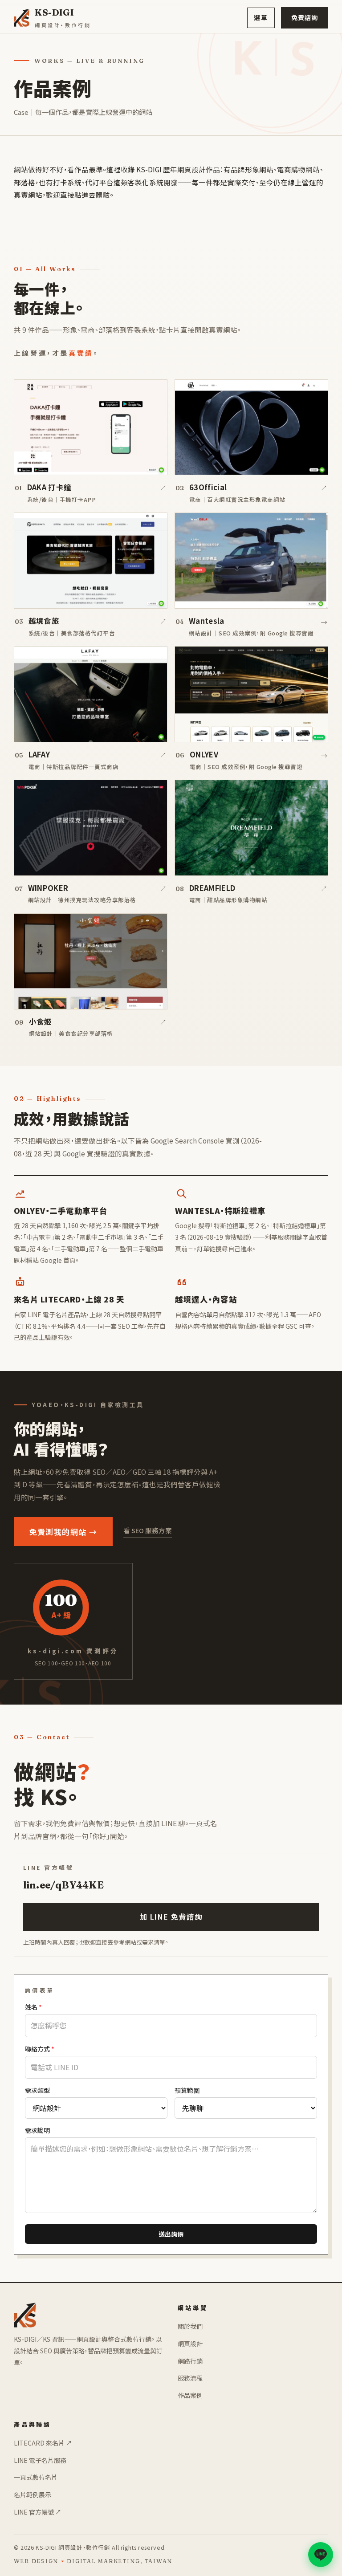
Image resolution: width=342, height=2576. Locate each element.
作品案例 (190, 2395)
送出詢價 (171, 2234)
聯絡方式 (40, 2049)
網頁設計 (190, 2344)
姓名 (33, 2007)
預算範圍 (187, 2090)
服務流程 (190, 2378)
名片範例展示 (33, 2495)
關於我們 (190, 2326)
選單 (261, 17)
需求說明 (37, 2130)
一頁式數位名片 (36, 2477)
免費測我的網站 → (63, 1532)
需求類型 (37, 2090)
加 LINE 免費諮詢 (171, 1917)
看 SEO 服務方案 (148, 1530)
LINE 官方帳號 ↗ (38, 2512)
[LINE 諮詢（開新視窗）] (321, 2555)
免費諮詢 (305, 17)
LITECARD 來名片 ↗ (43, 2443)
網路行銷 (190, 2361)
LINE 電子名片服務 (40, 2460)
